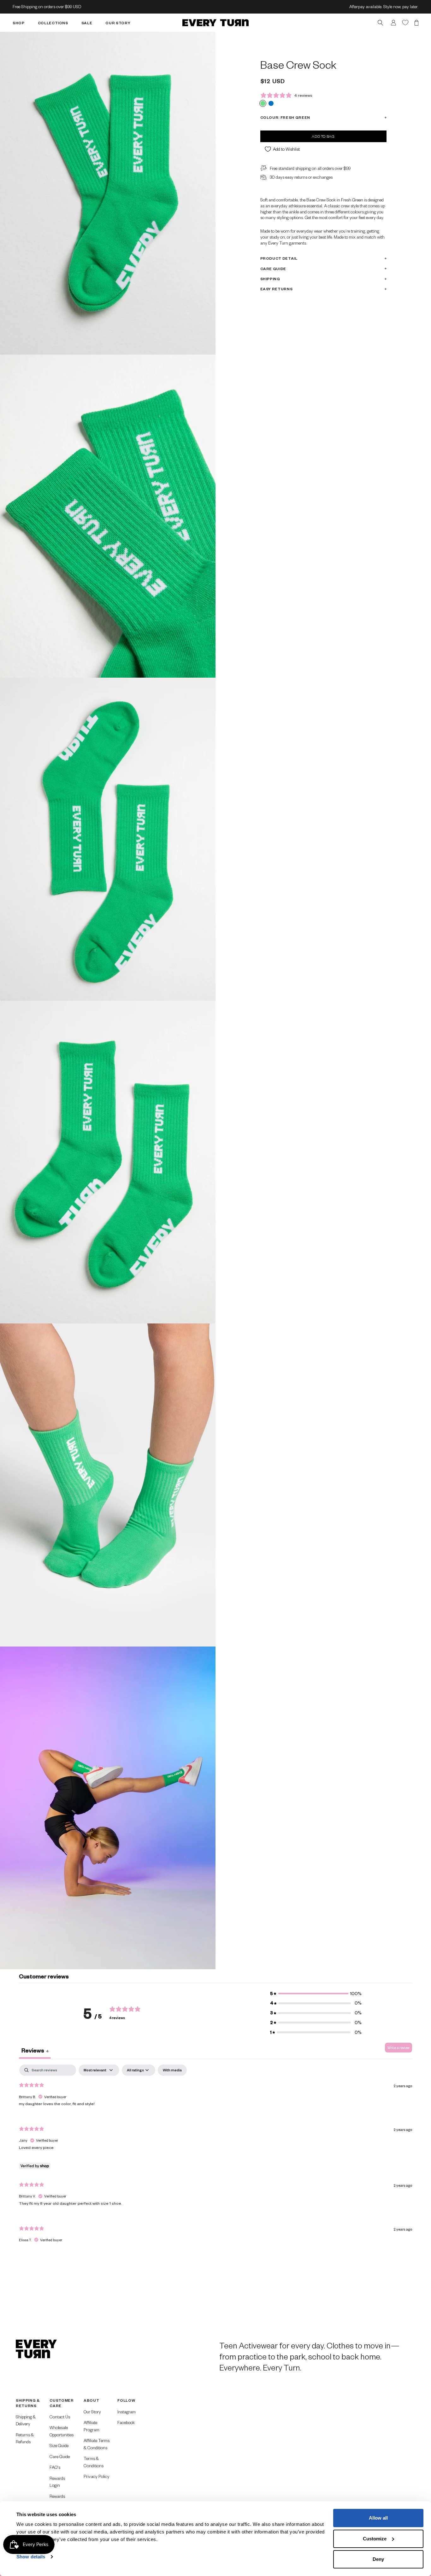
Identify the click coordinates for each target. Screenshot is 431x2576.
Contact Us (60, 2417)
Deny (378, 2559)
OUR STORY (118, 23)
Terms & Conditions (94, 2462)
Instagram (127, 2412)
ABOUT (91, 2400)
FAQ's (55, 2467)
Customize (375, 2539)
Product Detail (279, 258)
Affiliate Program (92, 2426)
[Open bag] (416, 23)
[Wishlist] (405, 22)
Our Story (92, 2412)
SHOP (19, 23)
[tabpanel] (215, 2159)
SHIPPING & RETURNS (28, 2403)
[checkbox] (172, 2070)
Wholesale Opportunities (62, 2431)
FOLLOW (126, 2400)
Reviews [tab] (35, 2050)
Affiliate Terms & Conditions (97, 2444)
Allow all (378, 2518)
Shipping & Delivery (26, 2420)
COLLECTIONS (53, 23)
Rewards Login (57, 2482)
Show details (31, 2557)
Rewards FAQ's (57, 2500)
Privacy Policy (97, 2476)
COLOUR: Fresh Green (285, 117)
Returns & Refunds (25, 2438)
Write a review (399, 2048)
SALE (87, 23)
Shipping (270, 279)
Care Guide (273, 268)
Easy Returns (277, 289)
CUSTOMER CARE (62, 2403)
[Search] (380, 23)
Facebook (126, 2422)
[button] (316, 1994)
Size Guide (59, 2445)
